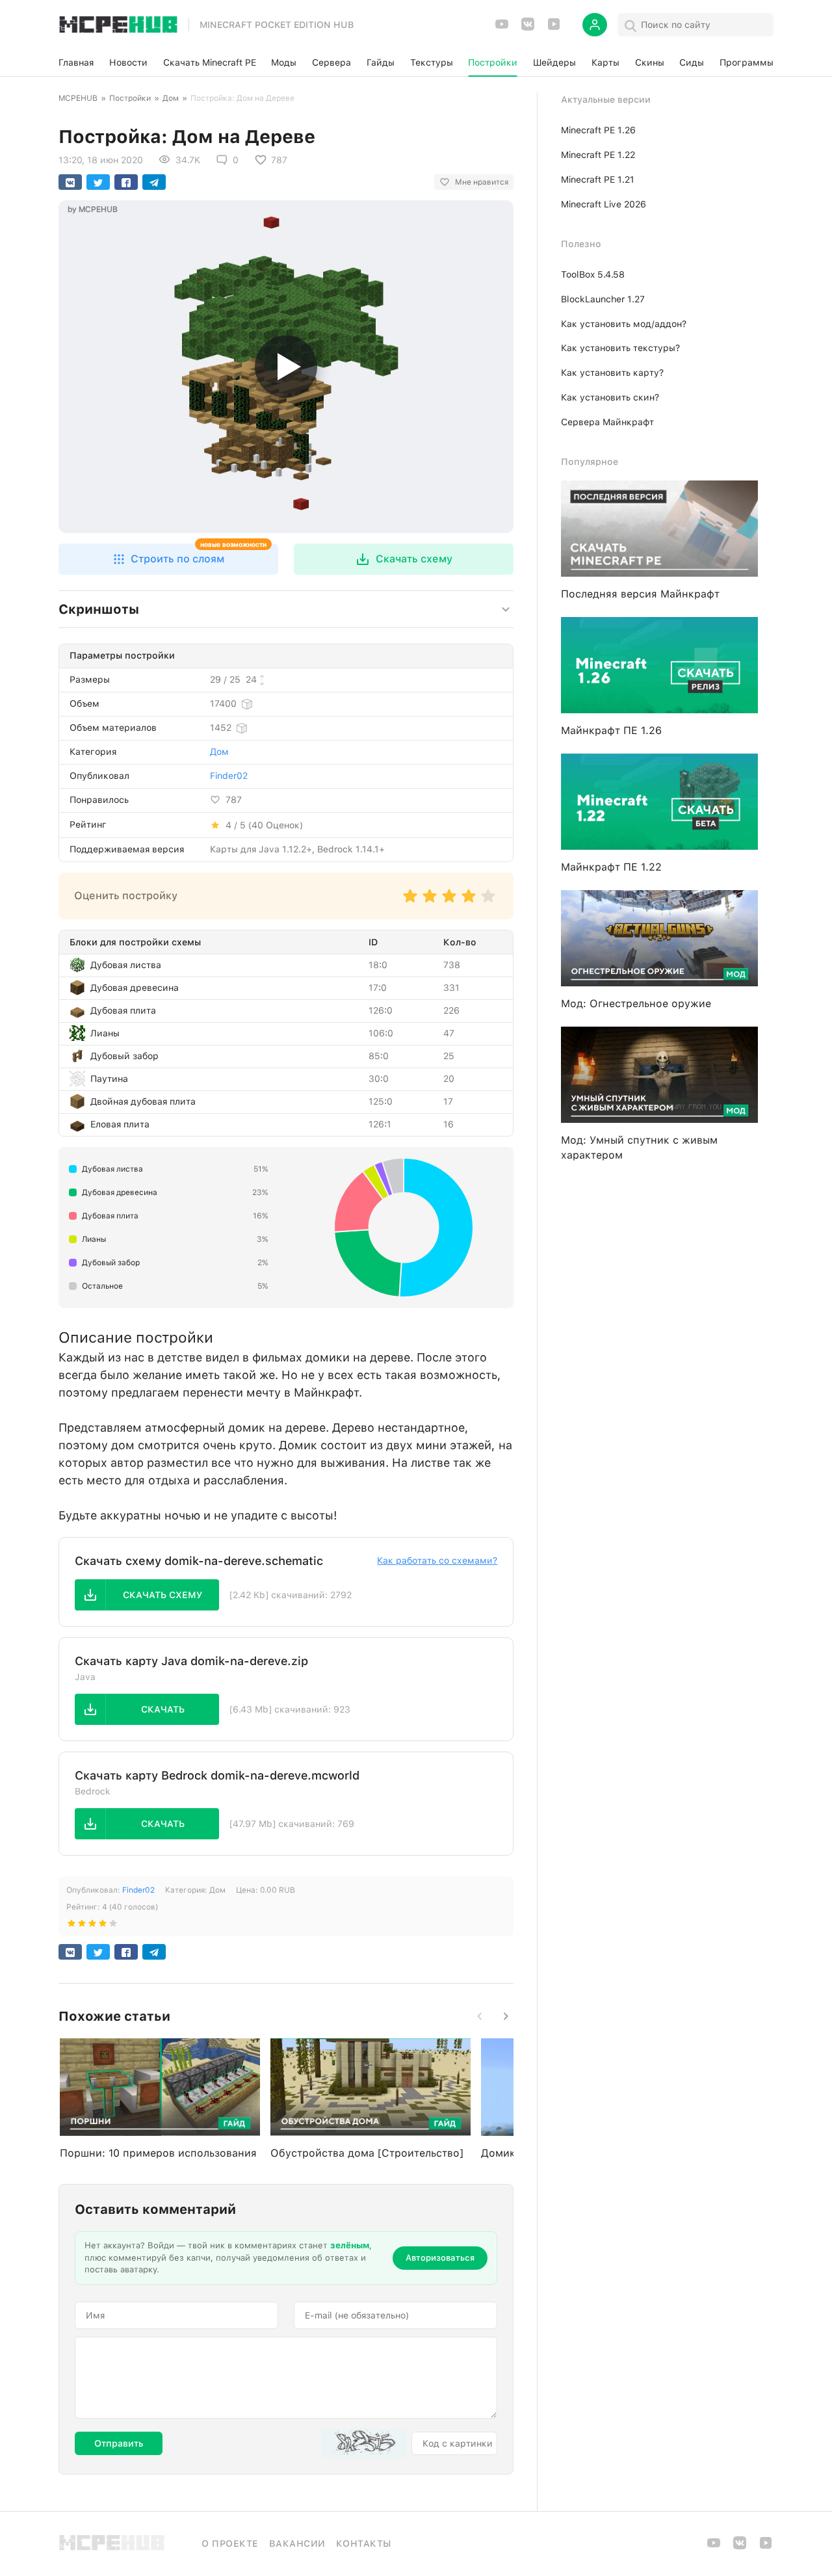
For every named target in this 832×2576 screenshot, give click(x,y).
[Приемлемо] (430, 902)
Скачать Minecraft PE (210, 62)
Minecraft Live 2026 (604, 204)
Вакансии (297, 2543)
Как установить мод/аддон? (624, 324)
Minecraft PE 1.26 (598, 130)
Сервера (331, 62)
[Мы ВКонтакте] (528, 28)
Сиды (692, 62)
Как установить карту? (612, 373)
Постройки (493, 62)
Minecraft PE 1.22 (598, 155)
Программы (747, 62)
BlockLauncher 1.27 (603, 299)
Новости (128, 62)
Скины (650, 62)
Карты (605, 62)
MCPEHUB (78, 98)
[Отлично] (488, 902)
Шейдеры (554, 62)
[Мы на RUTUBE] (554, 28)
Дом (171, 98)
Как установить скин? (610, 397)
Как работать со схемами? (437, 1560)
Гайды (381, 62)
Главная (76, 62)
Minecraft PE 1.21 (598, 179)
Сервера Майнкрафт (607, 422)
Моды (284, 62)
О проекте (230, 2543)
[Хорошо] (469, 902)
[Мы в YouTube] (502, 28)
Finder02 (229, 776)
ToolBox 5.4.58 (593, 274)
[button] (168, 559)
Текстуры (432, 62)
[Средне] (449, 902)
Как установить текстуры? (620, 348)
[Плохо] (410, 902)
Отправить (119, 2443)
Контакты (364, 2543)
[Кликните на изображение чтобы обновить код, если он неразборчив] (364, 2443)
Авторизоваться (440, 2258)
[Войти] (595, 25)
